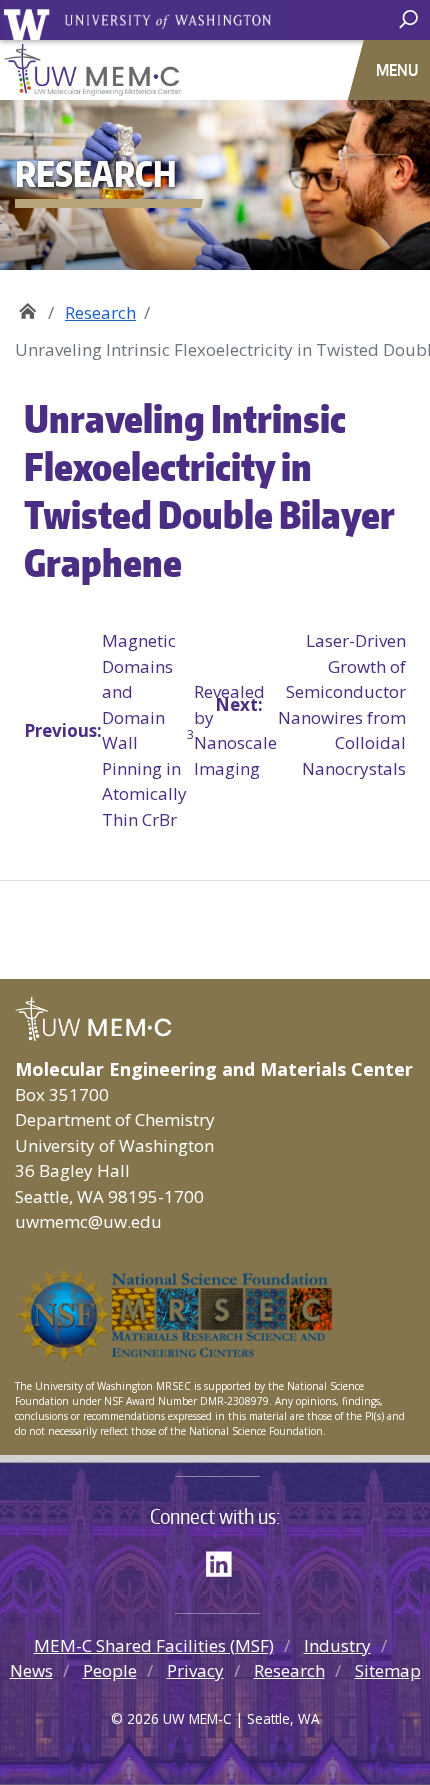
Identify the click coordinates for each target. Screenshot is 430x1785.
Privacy (195, 1670)
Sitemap (388, 1670)
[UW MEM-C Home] (215, 70)
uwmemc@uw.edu (88, 1221)
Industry (337, 1645)
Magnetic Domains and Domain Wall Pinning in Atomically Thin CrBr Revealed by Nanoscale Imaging (119, 730)
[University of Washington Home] (144, 24)
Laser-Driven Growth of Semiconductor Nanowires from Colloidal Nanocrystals (310, 704)
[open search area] (411, 20)
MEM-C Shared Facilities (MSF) (154, 1645)
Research (100, 312)
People (110, 1670)
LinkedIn (226, 1561)
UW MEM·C (27, 305)
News (31, 1670)
